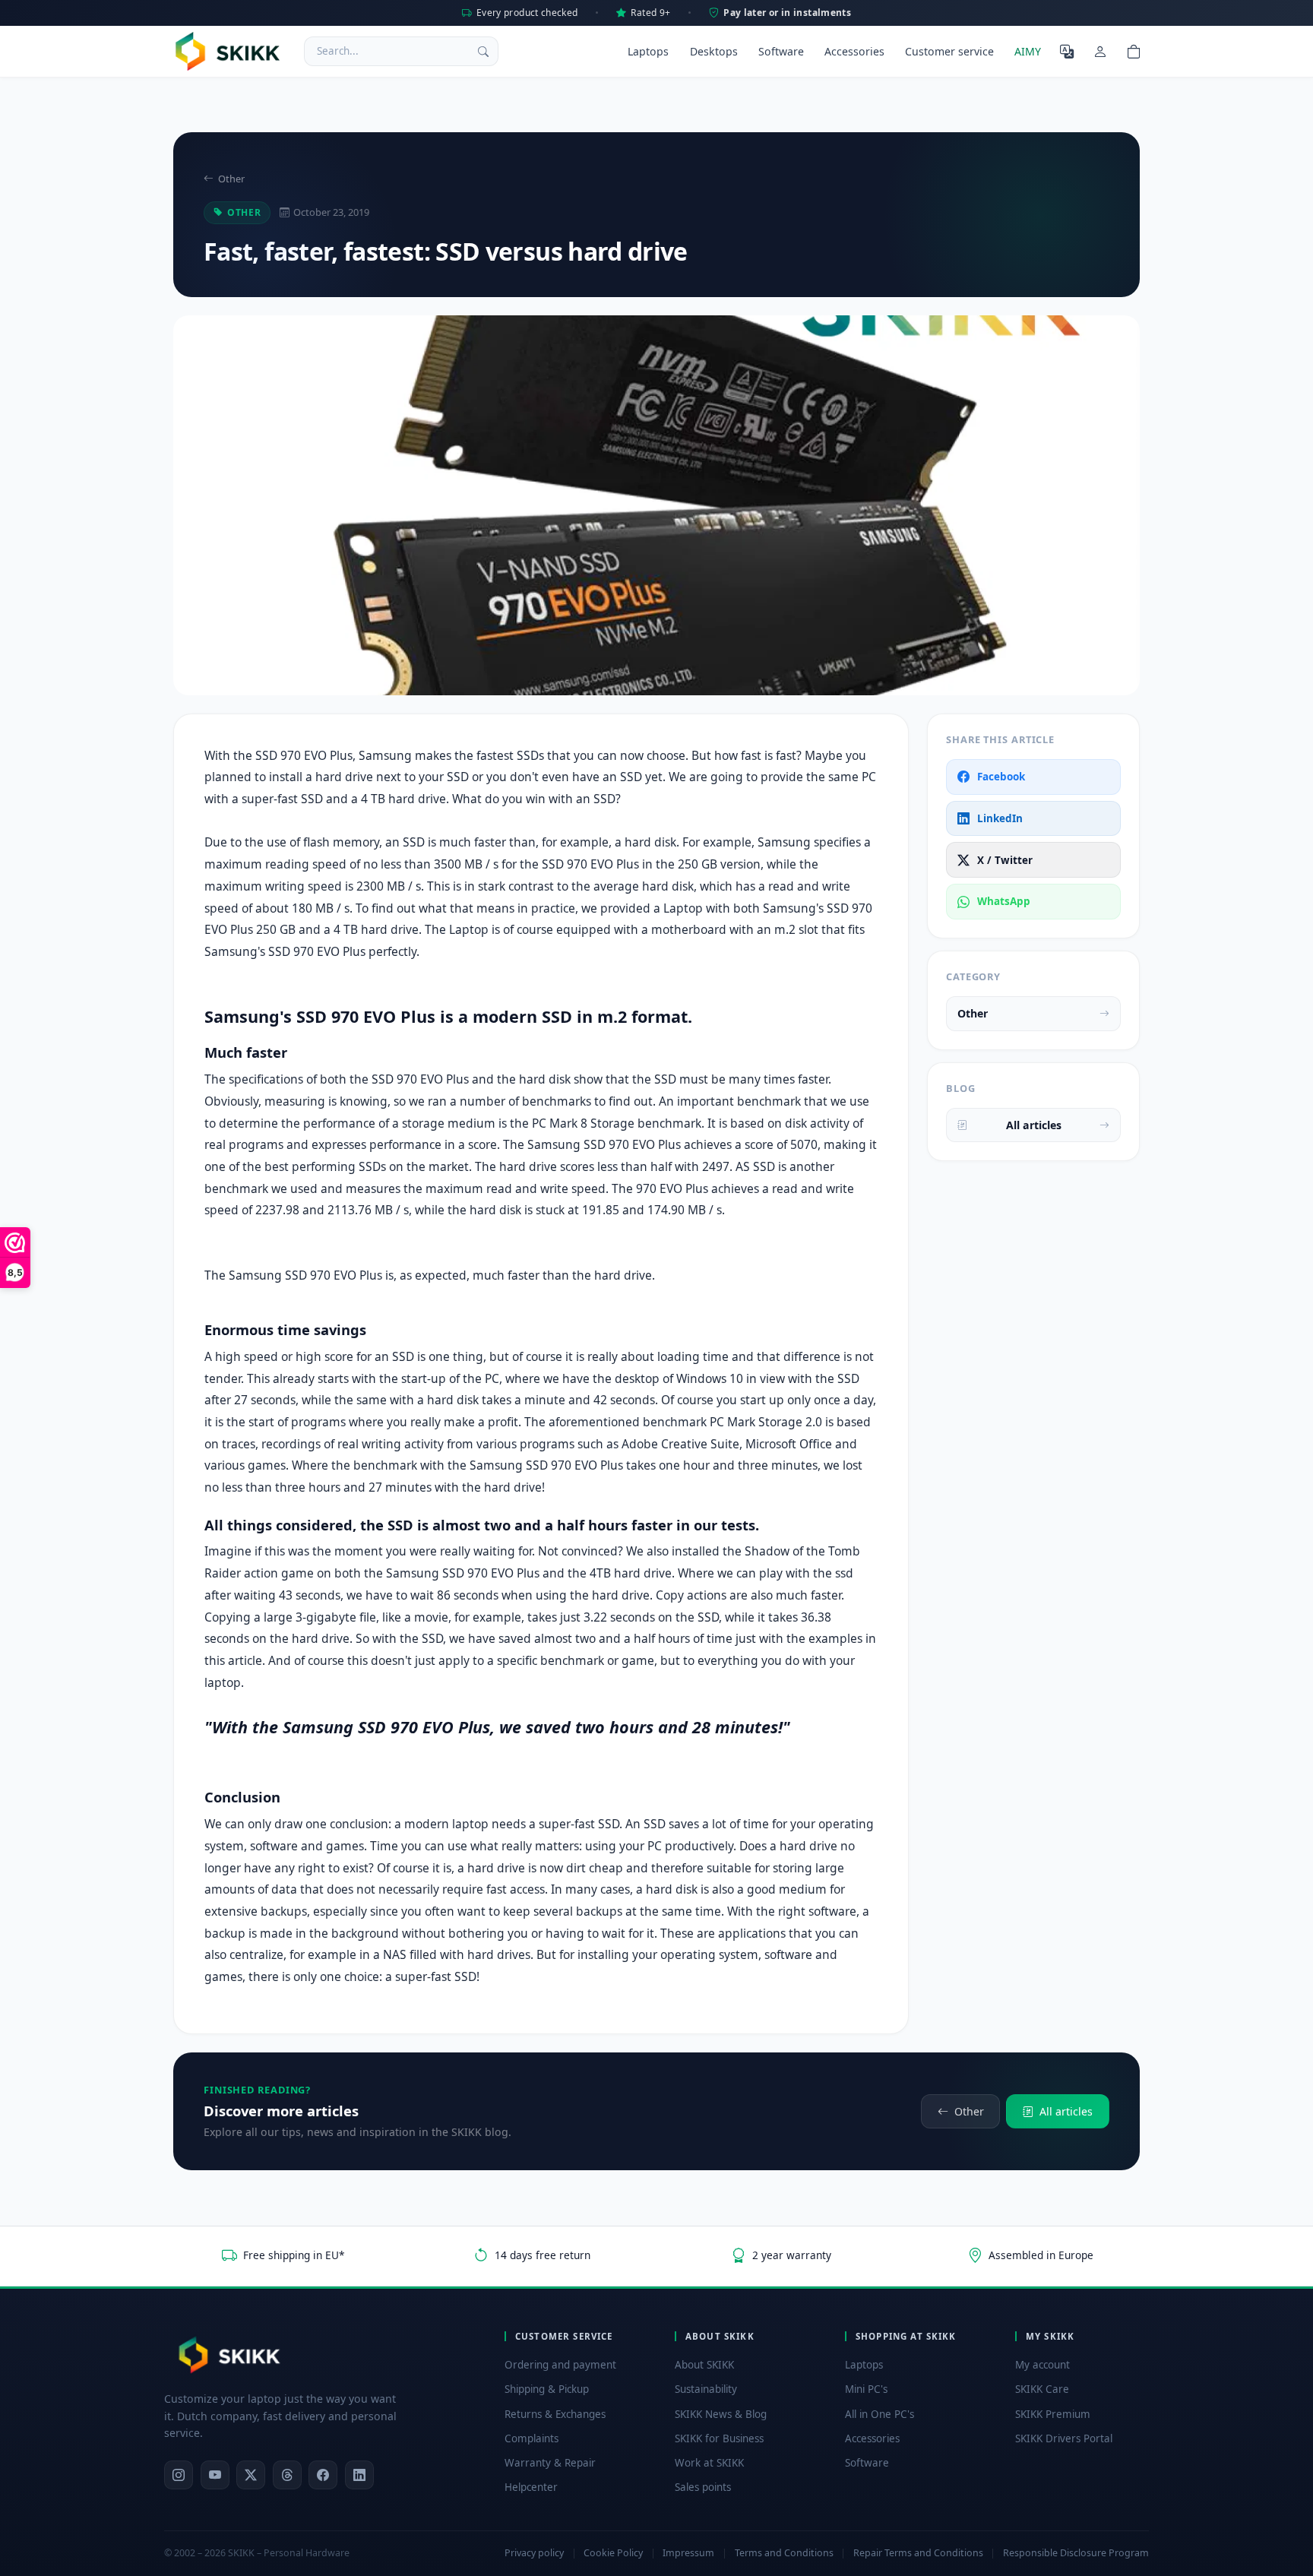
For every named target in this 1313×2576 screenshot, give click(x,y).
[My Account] (1100, 51)
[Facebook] (323, 2475)
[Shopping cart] (1134, 51)
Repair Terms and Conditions (918, 2553)
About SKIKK (704, 2365)
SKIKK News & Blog (721, 2414)
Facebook (1001, 777)
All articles (1034, 1125)
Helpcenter (531, 2487)
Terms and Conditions (784, 2553)
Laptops (648, 51)
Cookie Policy (613, 2553)
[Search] (483, 51)
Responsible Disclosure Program (1076, 2553)
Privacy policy (534, 2553)
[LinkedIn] (359, 2475)
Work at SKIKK (709, 2463)
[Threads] (287, 2475)
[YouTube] (215, 2475)
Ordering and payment (560, 2365)
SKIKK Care (1042, 2389)
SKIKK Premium (1053, 2414)
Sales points (703, 2487)
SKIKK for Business (719, 2438)
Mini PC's (866, 2389)
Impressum (688, 2553)
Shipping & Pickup (547, 2389)
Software (781, 51)
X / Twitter (1005, 860)
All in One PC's (880, 2414)
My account (1042, 2365)
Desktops (714, 51)
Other (231, 179)
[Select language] (1067, 51)
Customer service (949, 51)
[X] (251, 2475)
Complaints (532, 2438)
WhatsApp (1004, 901)
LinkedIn (1000, 818)
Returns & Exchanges (555, 2414)
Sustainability (706, 2389)
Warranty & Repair (550, 2463)
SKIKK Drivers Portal (1064, 2438)
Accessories (854, 51)
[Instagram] (179, 2475)
